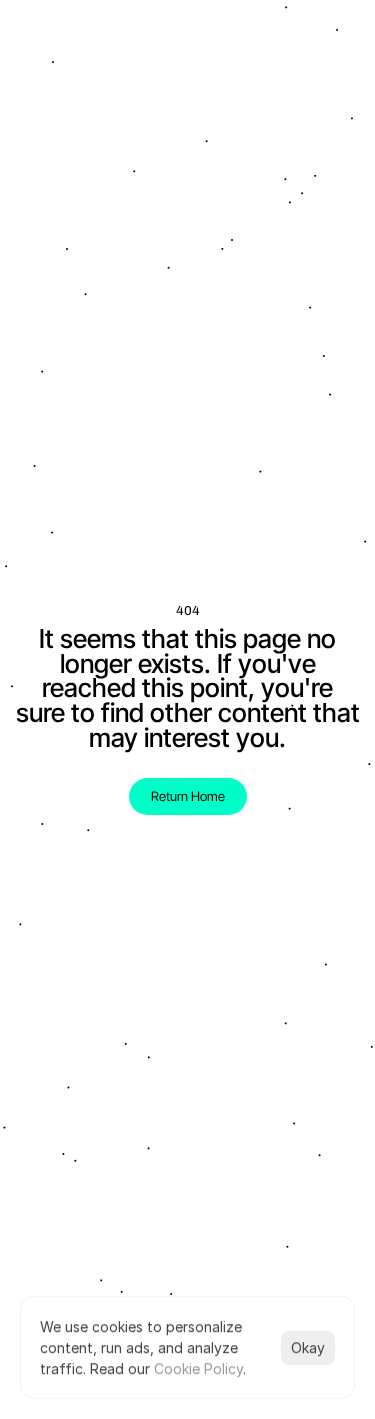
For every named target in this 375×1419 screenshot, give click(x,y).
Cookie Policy (198, 1368)
